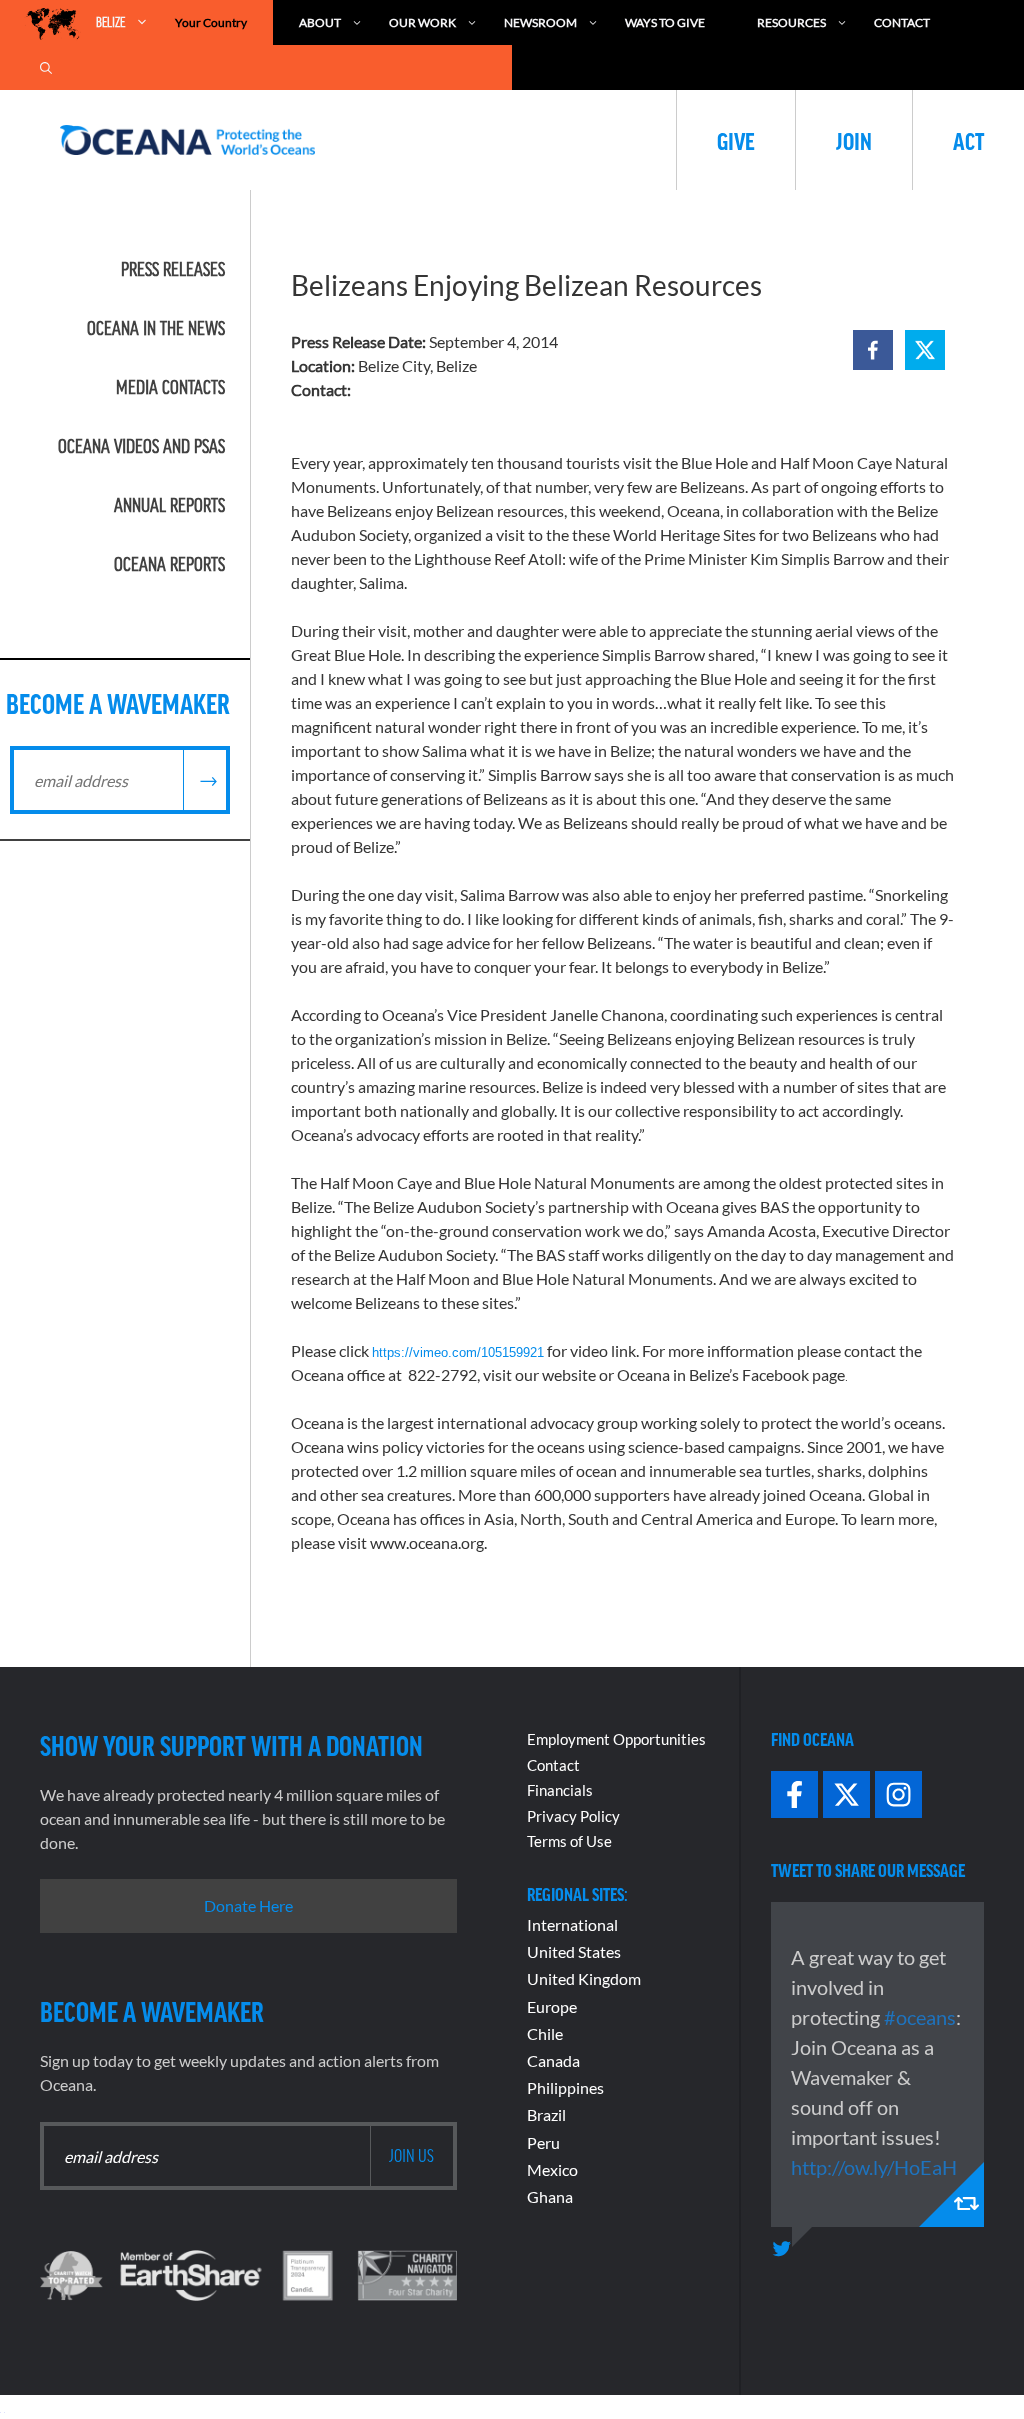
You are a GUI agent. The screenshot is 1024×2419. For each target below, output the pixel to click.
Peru (543, 2142)
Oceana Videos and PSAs (141, 446)
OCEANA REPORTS (169, 564)
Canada (553, 2060)
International (572, 1924)
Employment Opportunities (616, 1739)
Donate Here (248, 1905)
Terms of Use (569, 1841)
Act (968, 140)
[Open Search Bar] (46, 67)
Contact (902, 22)
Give (736, 140)
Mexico (552, 2169)
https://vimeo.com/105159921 (458, 1352)
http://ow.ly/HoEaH (874, 2167)
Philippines (565, 2087)
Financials (560, 1790)
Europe (552, 2006)
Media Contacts (170, 387)
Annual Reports (169, 505)
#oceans (920, 2017)
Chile (545, 2033)
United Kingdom (584, 1978)
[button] (873, 350)
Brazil (546, 2114)
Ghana (550, 2196)
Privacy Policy (573, 1816)
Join (854, 140)
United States (574, 1951)
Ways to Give (665, 22)
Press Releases (173, 269)
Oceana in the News (156, 328)
